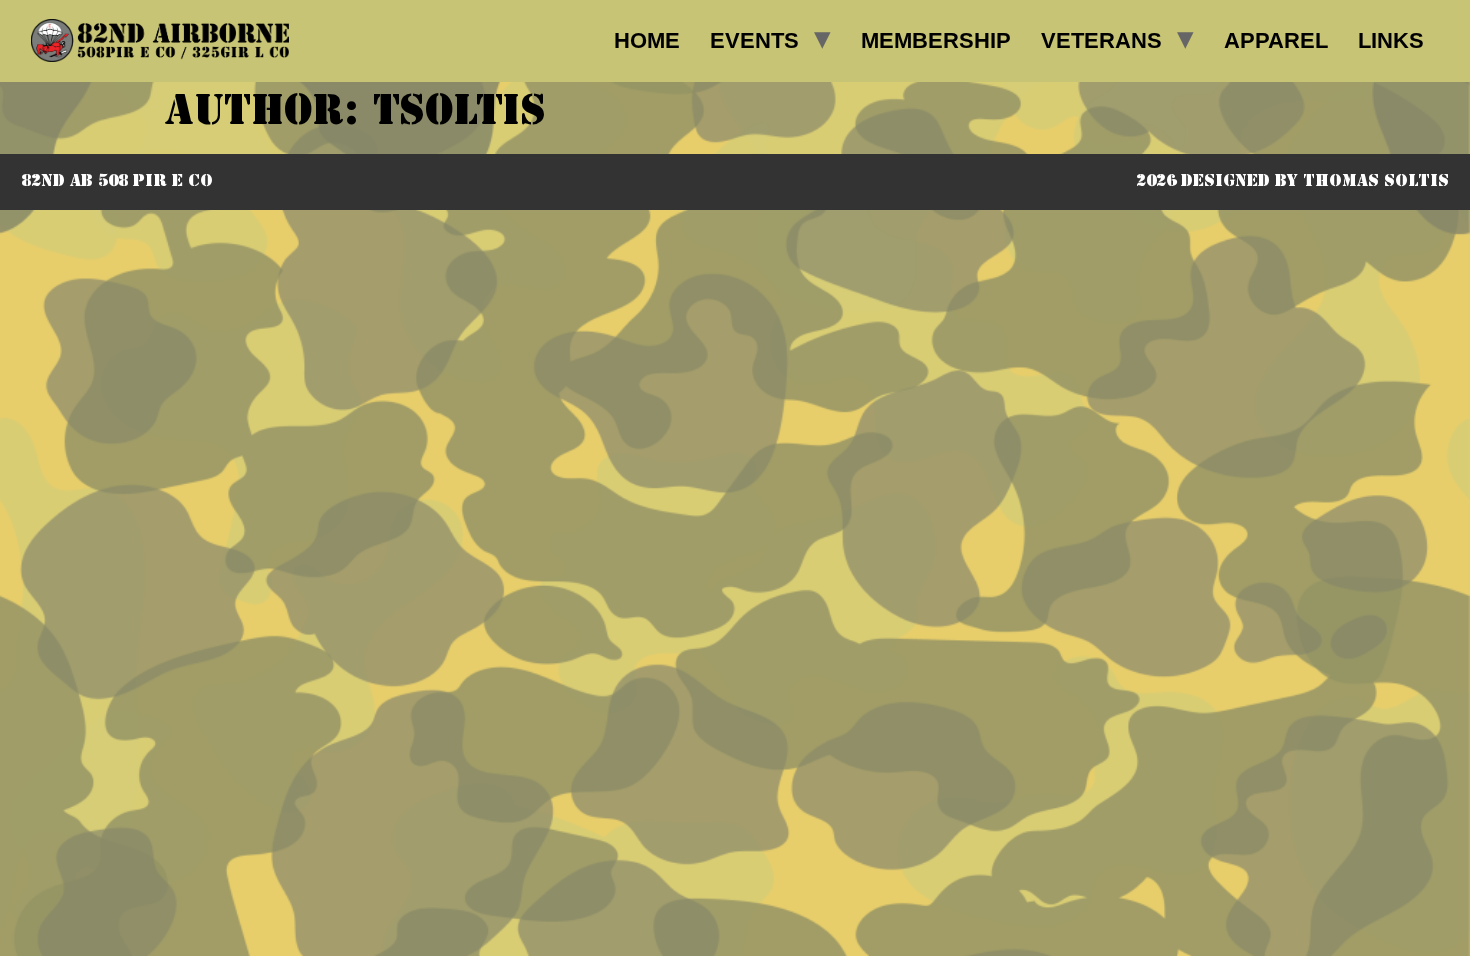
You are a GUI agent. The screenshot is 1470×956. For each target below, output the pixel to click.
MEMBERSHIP (936, 40)
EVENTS (754, 40)
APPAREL (1276, 40)
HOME (647, 40)
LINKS (1391, 40)
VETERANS (1101, 40)
